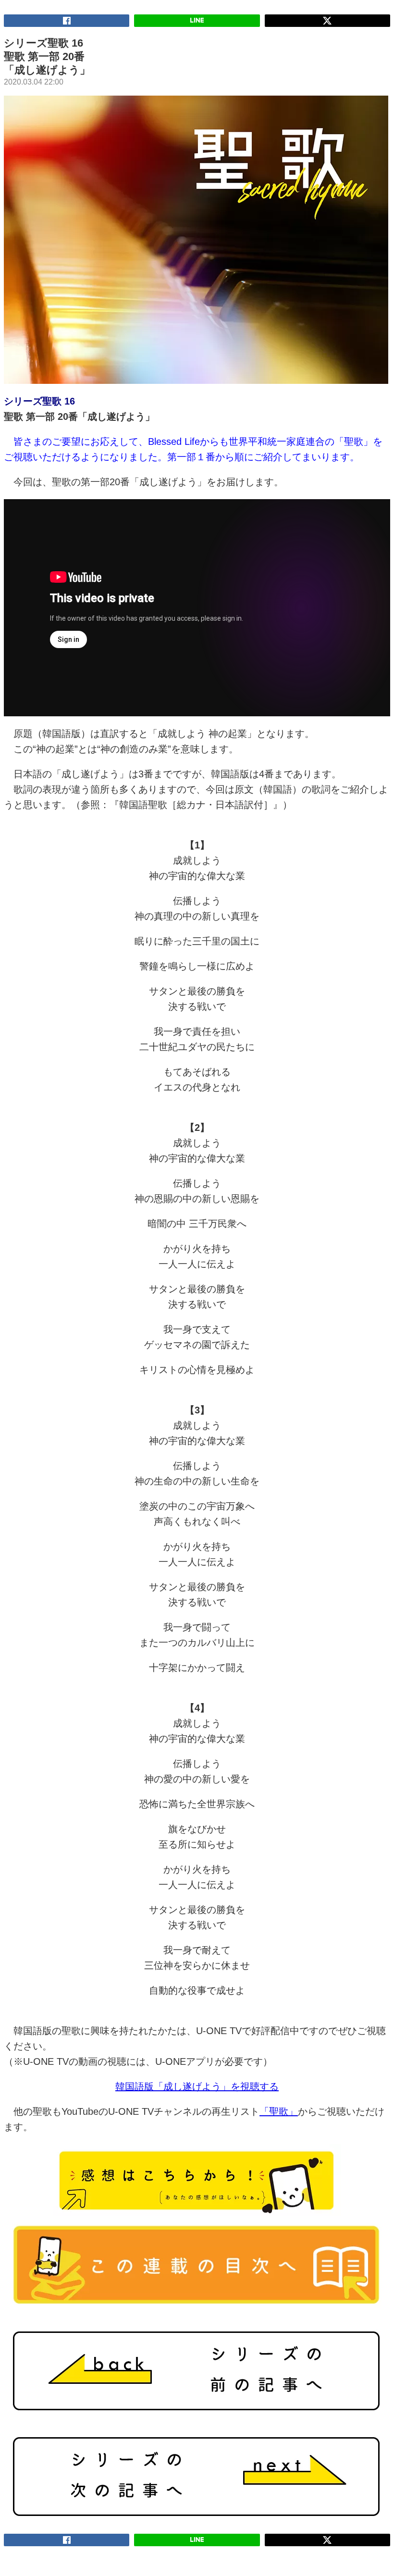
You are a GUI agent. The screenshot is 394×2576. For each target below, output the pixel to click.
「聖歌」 (279, 2111)
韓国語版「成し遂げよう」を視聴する (197, 2086)
